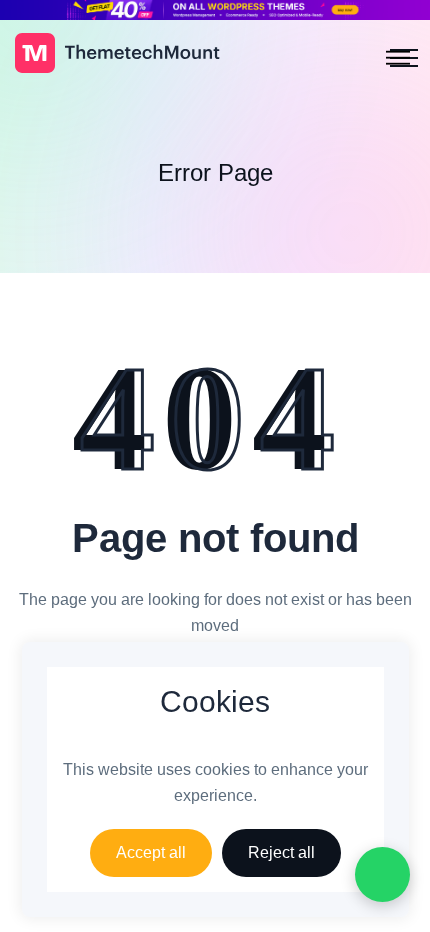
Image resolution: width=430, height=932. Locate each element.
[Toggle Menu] (398, 58)
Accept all (151, 852)
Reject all (281, 852)
